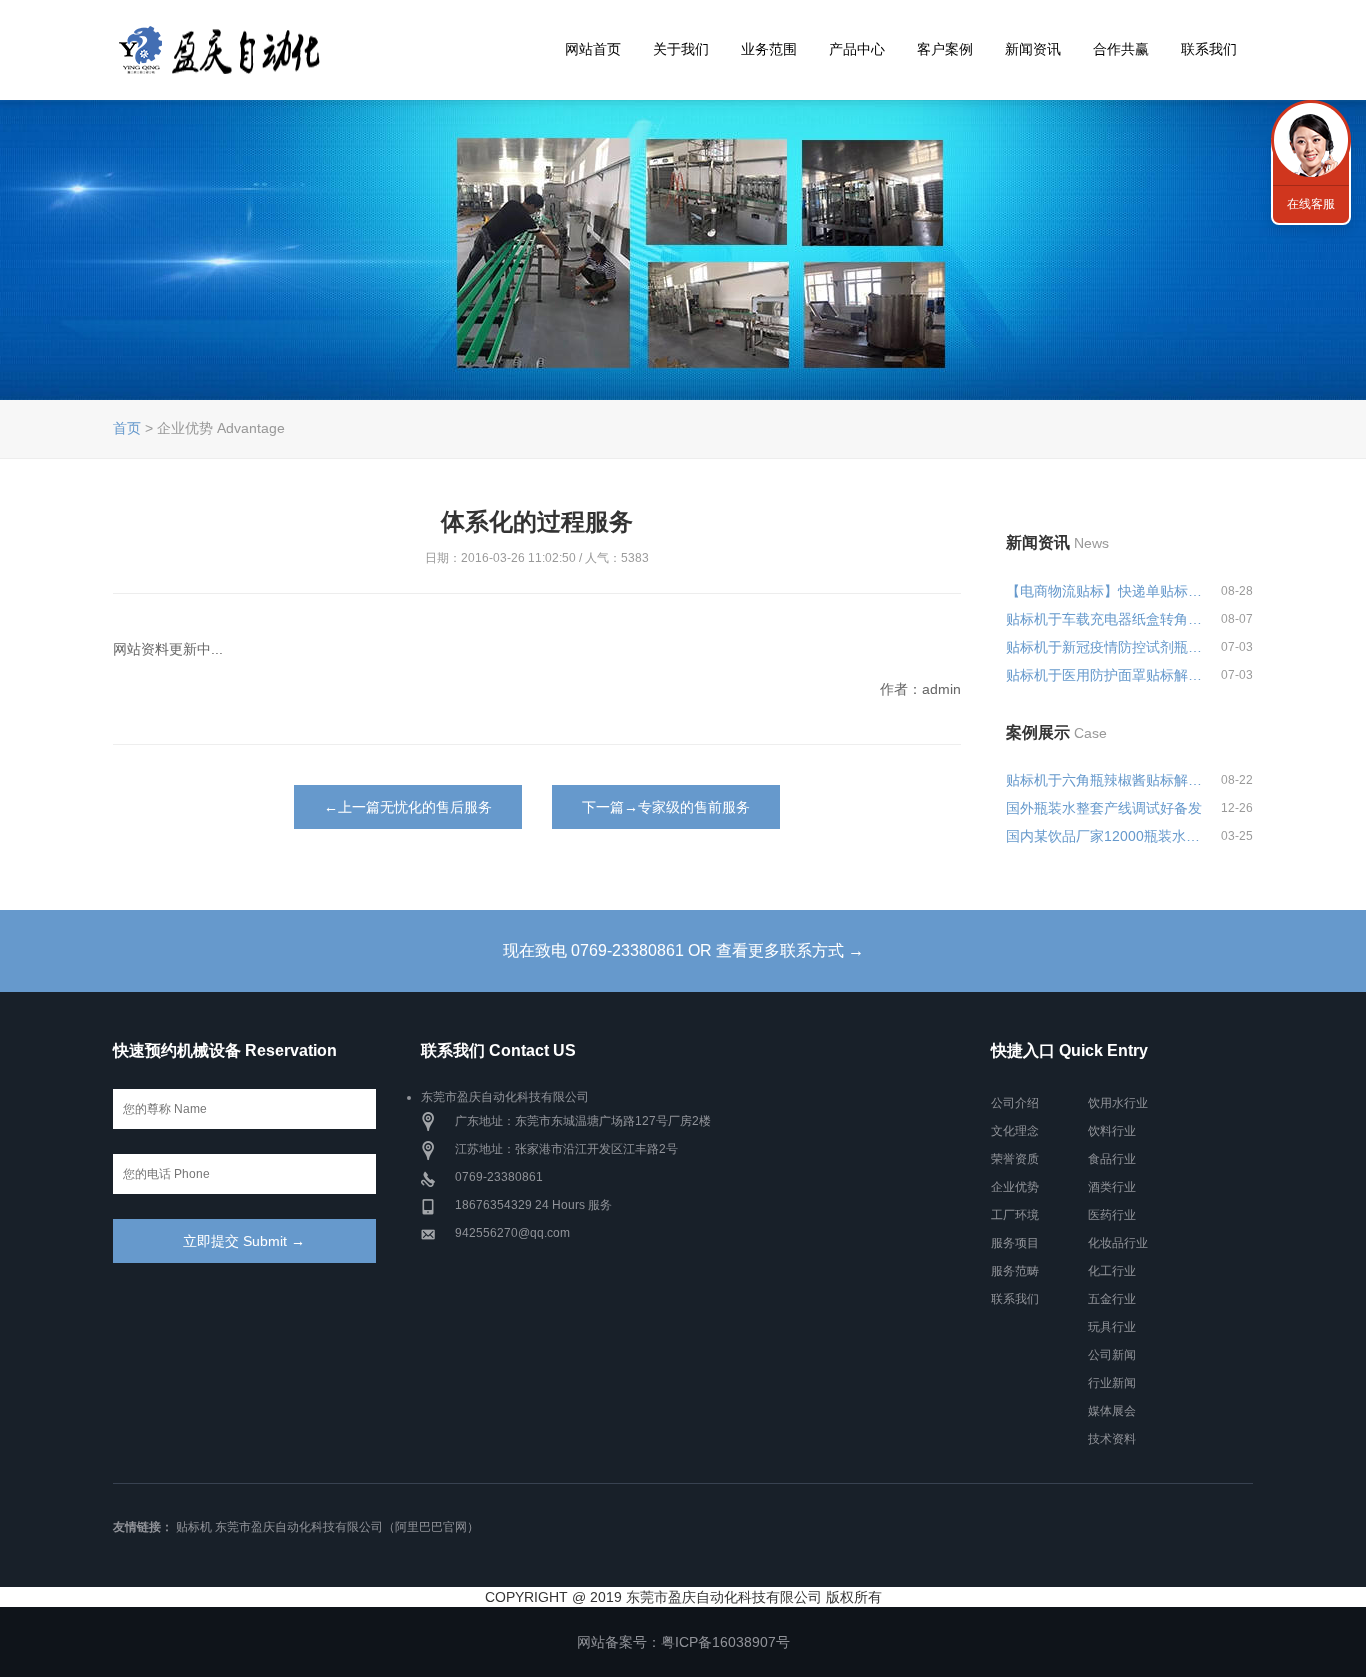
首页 (127, 428)
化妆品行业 (1118, 1243)
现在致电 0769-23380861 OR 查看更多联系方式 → (683, 950)
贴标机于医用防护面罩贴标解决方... (1105, 675)
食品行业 (1112, 1159)
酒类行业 (1112, 1187)
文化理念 (1015, 1131)
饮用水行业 (1118, 1103)
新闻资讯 (1033, 49)
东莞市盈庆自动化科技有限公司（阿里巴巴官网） (347, 1527)
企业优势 (1015, 1187)
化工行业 (1112, 1271)
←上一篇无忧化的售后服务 (408, 807)
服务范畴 (1015, 1271)
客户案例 (945, 49)
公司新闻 (1112, 1355)
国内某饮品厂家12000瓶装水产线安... (1105, 836)
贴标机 (194, 1527)
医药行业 (1112, 1215)
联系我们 (1209, 49)
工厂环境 (1015, 1215)
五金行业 (1112, 1299)
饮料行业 (1112, 1131)
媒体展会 (1112, 1411)
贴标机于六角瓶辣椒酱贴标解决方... (1105, 780)
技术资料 (1112, 1439)
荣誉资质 (1015, 1159)
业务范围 (769, 49)
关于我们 (681, 49)
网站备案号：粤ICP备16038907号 (683, 1642)
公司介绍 (1015, 1103)
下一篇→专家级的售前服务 (666, 807)
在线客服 (1311, 204)
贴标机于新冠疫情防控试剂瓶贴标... (1105, 647)
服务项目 (1015, 1243)
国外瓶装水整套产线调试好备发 (1104, 808)
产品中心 (857, 49)
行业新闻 (1112, 1383)
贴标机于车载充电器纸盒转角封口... (1105, 619)
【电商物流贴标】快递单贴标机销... (1105, 591)
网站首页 (593, 49)
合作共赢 (1121, 49)
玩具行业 (1112, 1327)
